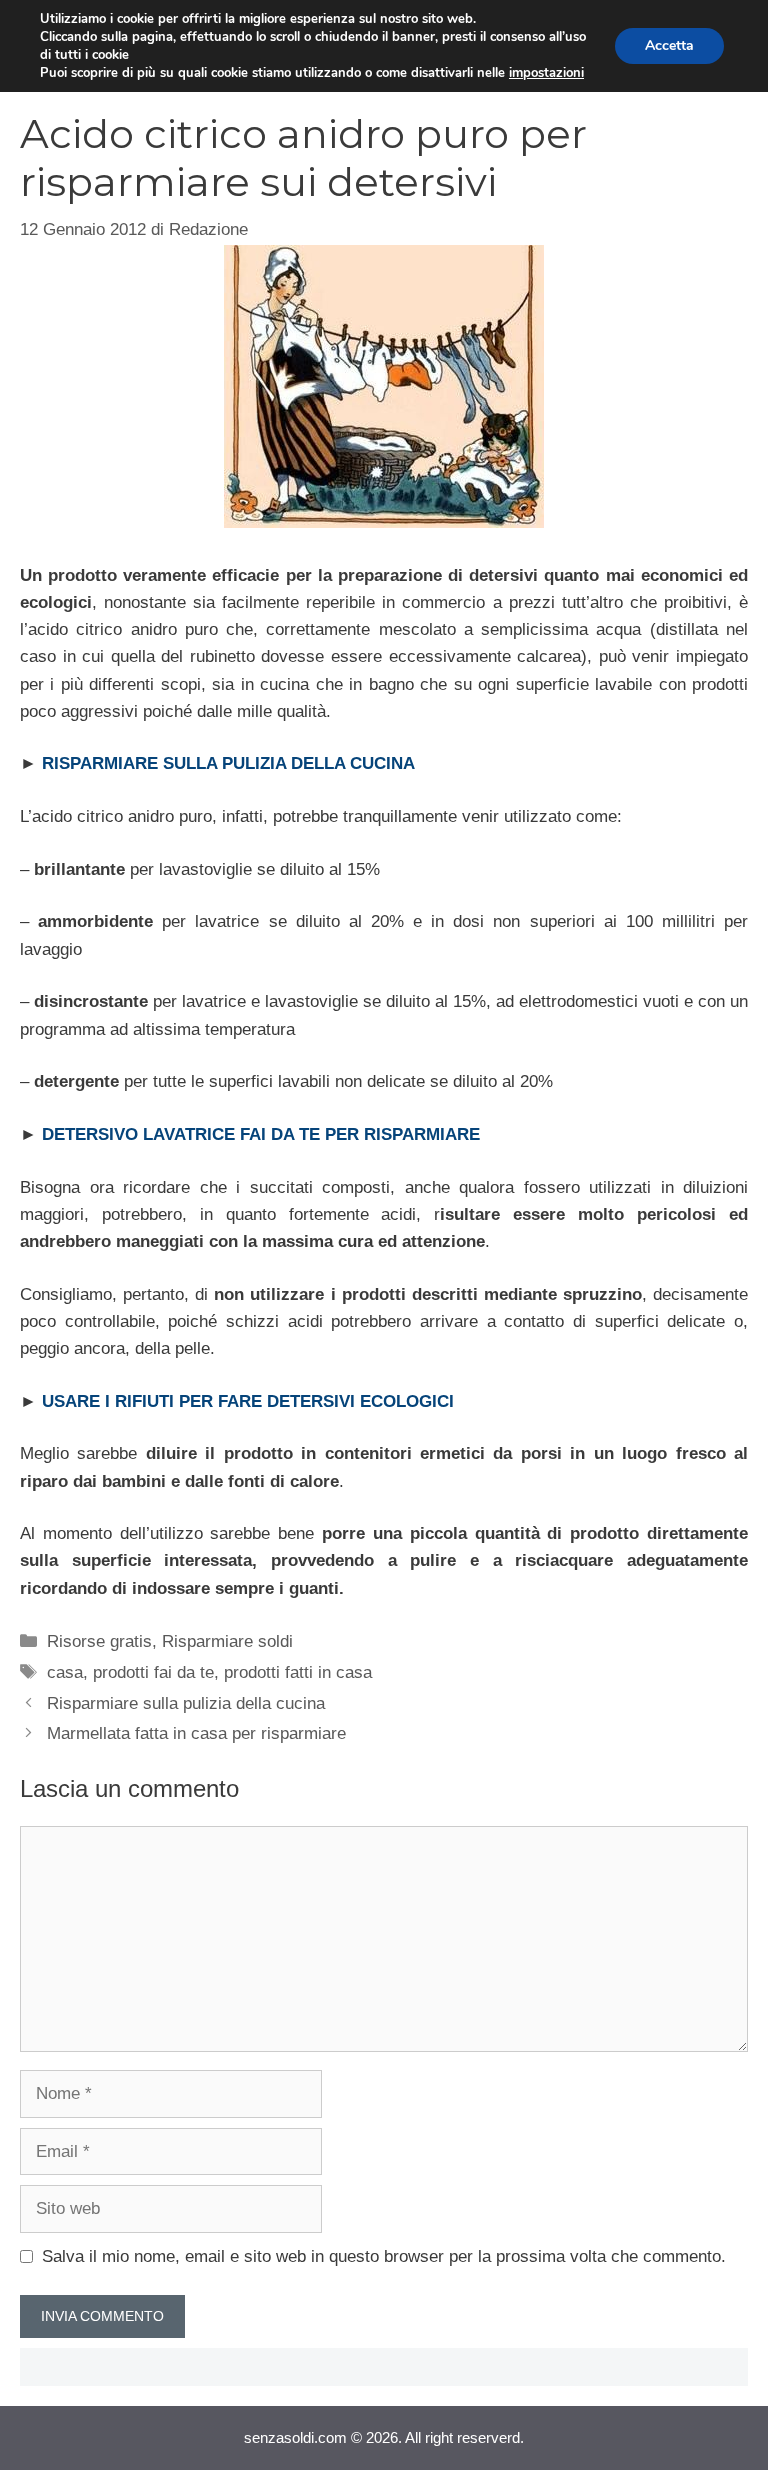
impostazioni (546, 73)
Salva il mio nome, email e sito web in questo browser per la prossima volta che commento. (384, 2256)
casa (65, 1672)
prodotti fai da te (153, 1672)
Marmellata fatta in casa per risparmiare (196, 1733)
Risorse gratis (99, 1641)
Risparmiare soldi (227, 1641)
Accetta (669, 45)
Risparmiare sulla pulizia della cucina (186, 1703)
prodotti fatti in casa (298, 1672)
